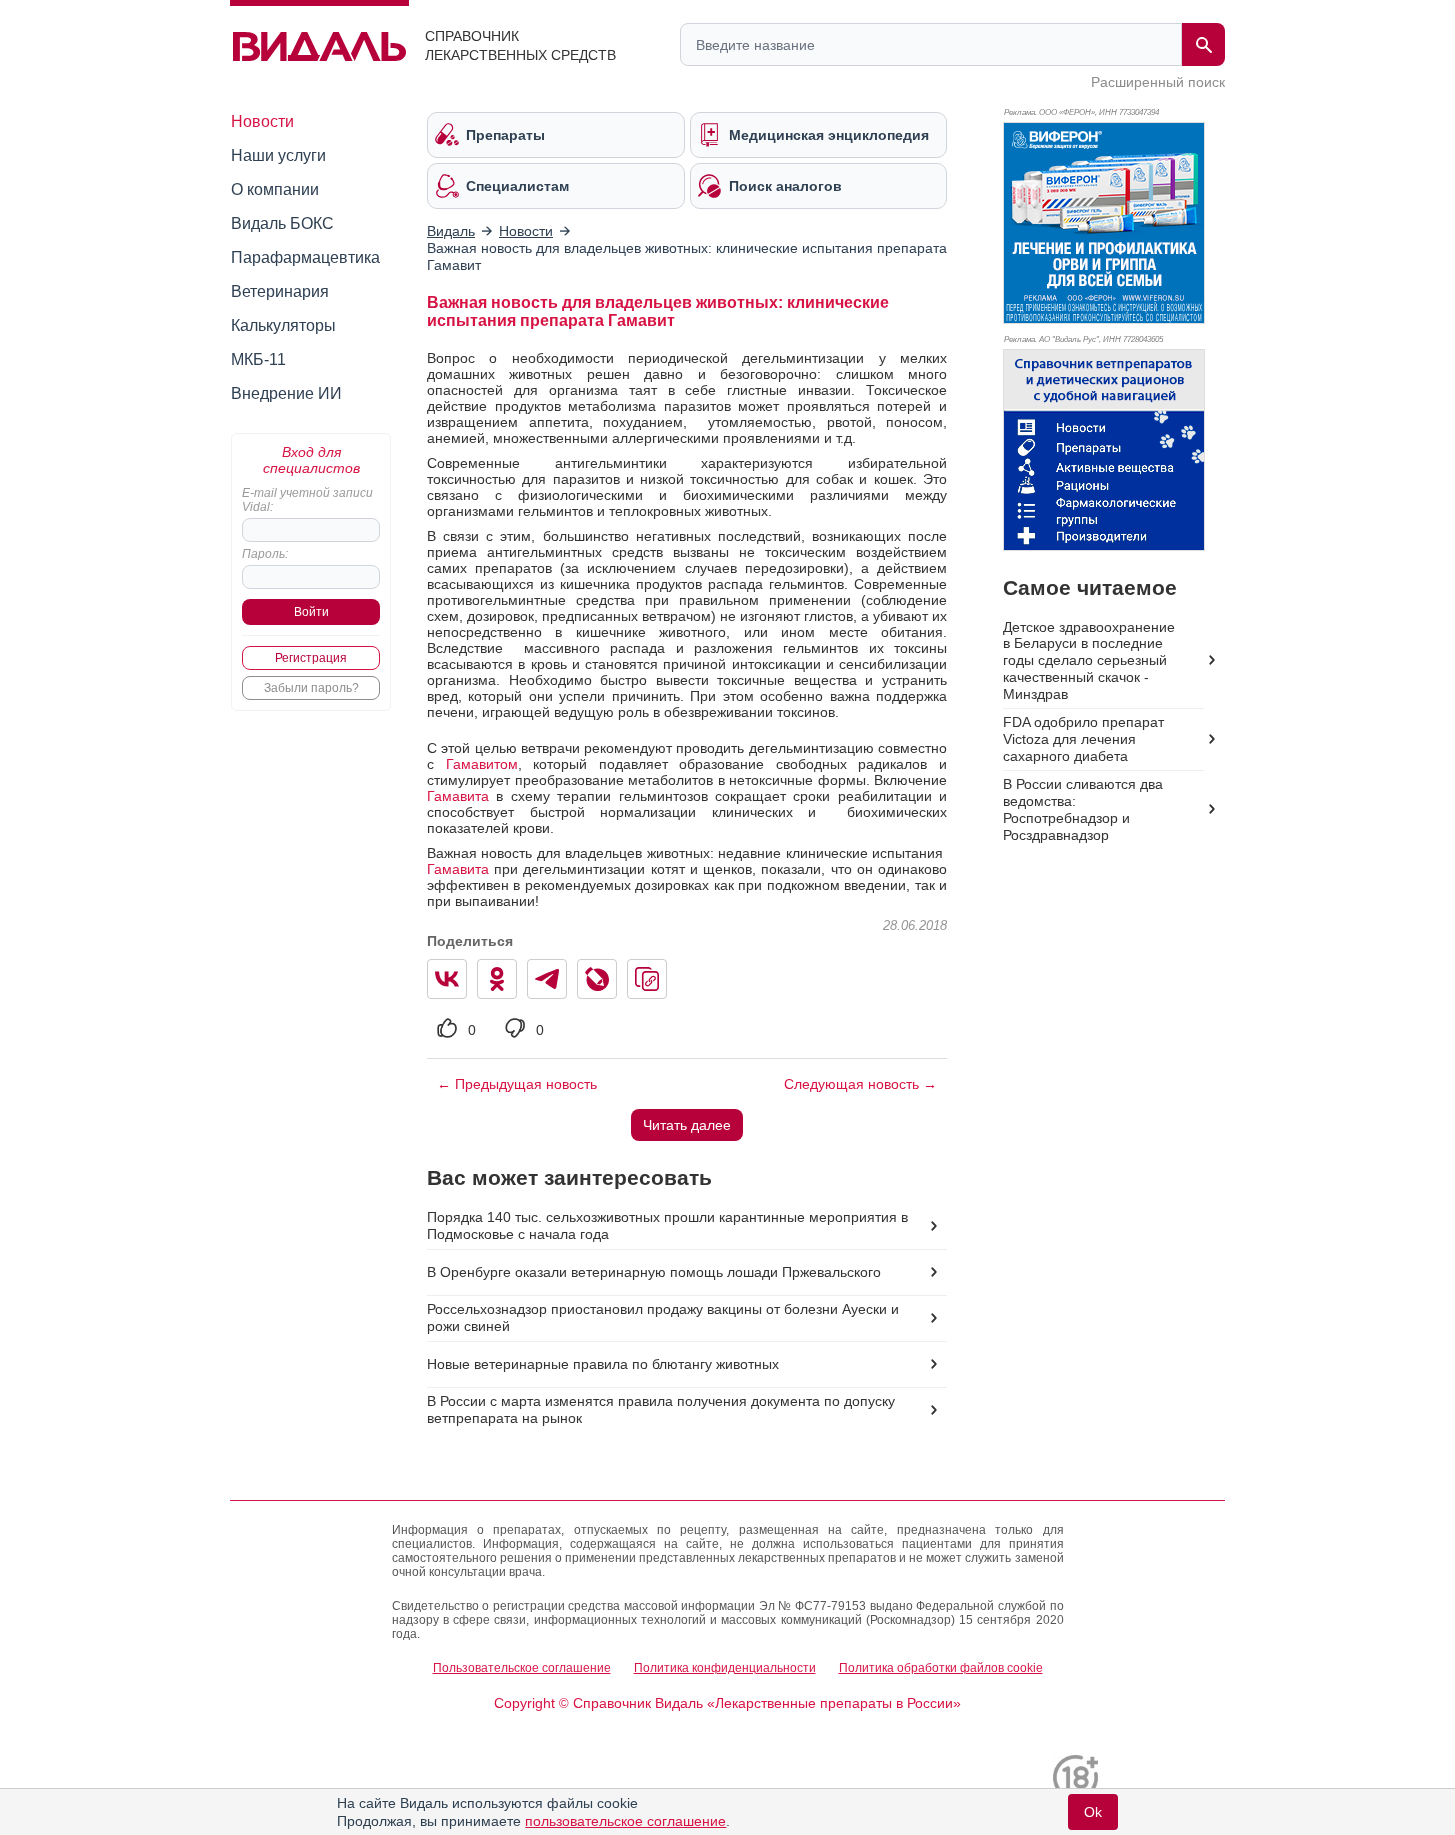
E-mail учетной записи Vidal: (307, 500)
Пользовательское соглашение (522, 1668)
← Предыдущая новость (517, 1084)
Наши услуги (278, 155)
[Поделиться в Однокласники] (497, 979)
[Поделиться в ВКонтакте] (447, 979)
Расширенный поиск (1158, 82)
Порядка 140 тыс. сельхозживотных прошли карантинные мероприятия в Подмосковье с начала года (667, 1225)
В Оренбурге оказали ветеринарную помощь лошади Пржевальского (654, 1272)
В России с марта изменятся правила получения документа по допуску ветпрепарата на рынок (661, 1409)
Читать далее (687, 1125)
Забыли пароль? (311, 688)
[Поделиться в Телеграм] (547, 979)
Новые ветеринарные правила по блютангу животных (603, 1364)
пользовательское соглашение (625, 1821)
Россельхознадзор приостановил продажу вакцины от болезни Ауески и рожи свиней (663, 1317)
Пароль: (265, 554)
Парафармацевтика (305, 257)
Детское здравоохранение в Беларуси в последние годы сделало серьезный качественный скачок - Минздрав (1089, 661)
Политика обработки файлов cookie (941, 1668)
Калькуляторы (283, 325)
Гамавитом (482, 764)
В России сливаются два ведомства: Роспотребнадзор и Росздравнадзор (1083, 809)
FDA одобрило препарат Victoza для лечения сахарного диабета (1083, 739)
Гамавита (458, 796)
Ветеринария (280, 291)
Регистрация (311, 658)
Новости (262, 121)
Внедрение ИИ (286, 393)
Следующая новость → (860, 1084)
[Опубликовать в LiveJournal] (597, 979)
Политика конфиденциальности (725, 1668)
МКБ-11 (258, 359)
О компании (275, 189)
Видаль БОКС (282, 223)
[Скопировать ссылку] (647, 979)
